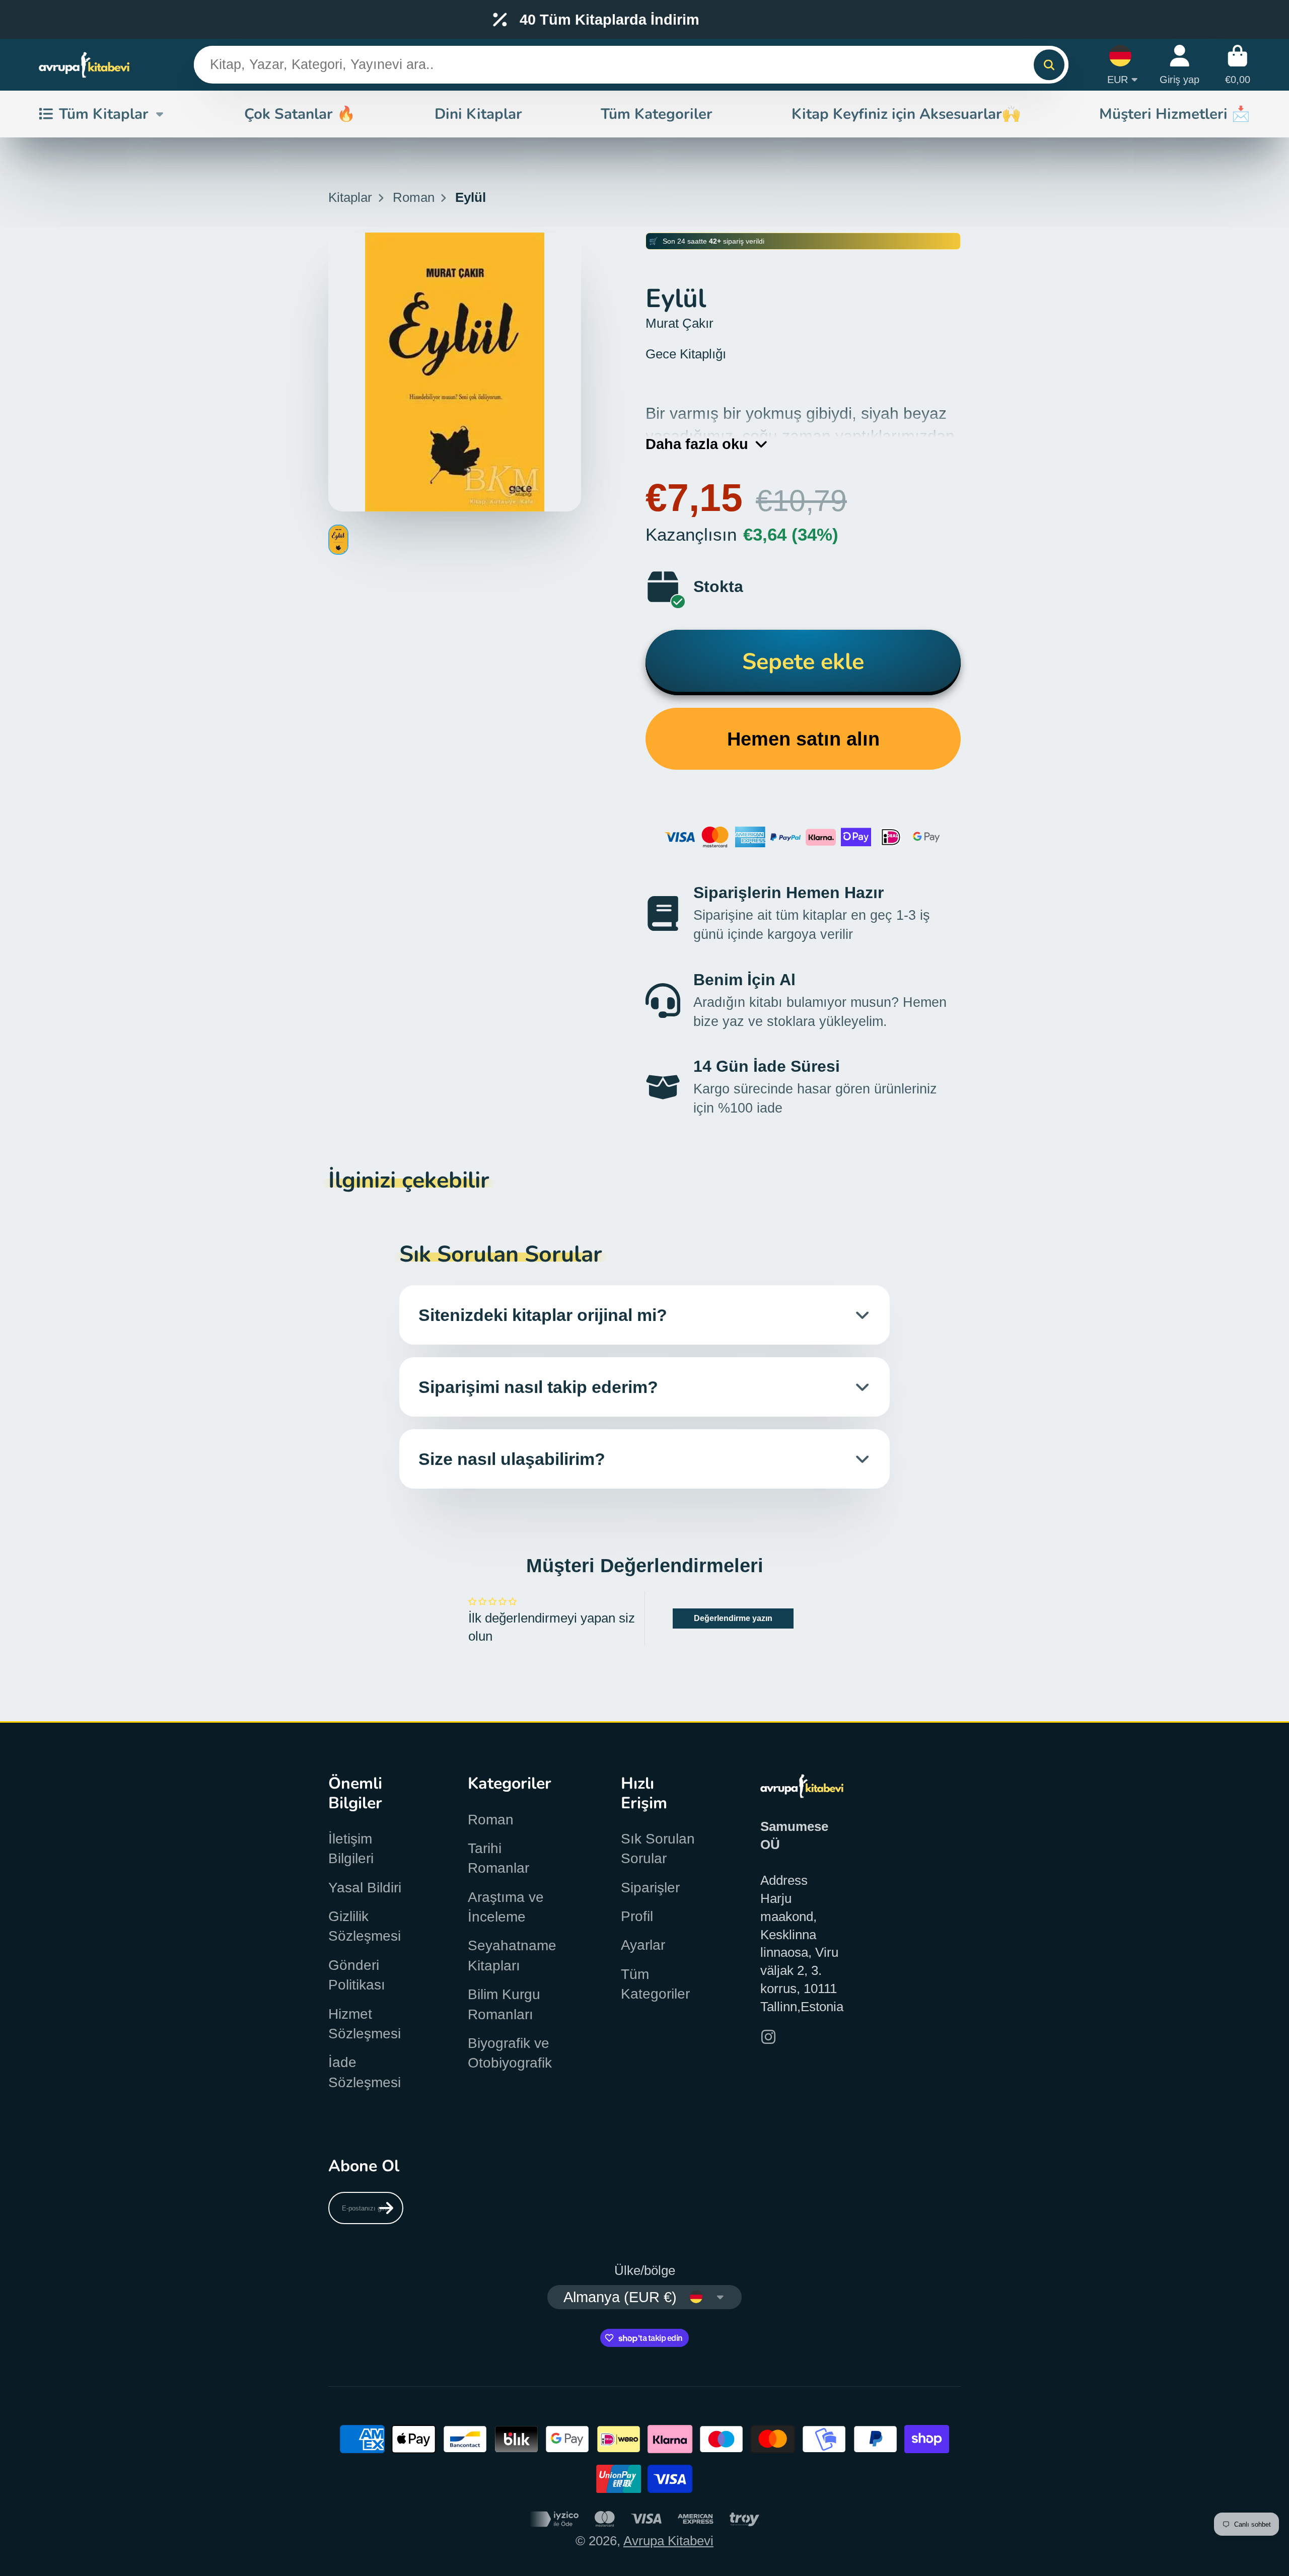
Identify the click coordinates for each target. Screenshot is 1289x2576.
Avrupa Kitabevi (668, 2541)
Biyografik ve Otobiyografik (510, 2053)
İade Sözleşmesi (365, 2072)
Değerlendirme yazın (733, 1618)
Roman (414, 197)
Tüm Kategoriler (657, 114)
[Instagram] (768, 2037)
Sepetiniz (1238, 65)
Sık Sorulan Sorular (658, 1849)
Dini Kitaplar (478, 114)
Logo (84, 65)
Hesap (1179, 65)
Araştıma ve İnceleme (506, 1907)
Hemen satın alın (803, 739)
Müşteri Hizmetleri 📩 (1175, 114)
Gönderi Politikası (357, 1975)
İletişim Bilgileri (351, 1849)
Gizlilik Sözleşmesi (365, 1926)
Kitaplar (350, 197)
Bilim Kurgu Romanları (504, 2004)
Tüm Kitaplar (104, 114)
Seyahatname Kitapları (512, 1955)
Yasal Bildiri (365, 1888)
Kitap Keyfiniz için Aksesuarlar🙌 (906, 114)
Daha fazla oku (697, 444)
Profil (637, 1916)
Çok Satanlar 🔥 (300, 114)
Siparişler (650, 1888)
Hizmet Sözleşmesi (365, 2024)
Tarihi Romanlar (498, 1858)
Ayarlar (643, 1945)
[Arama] (1049, 65)
